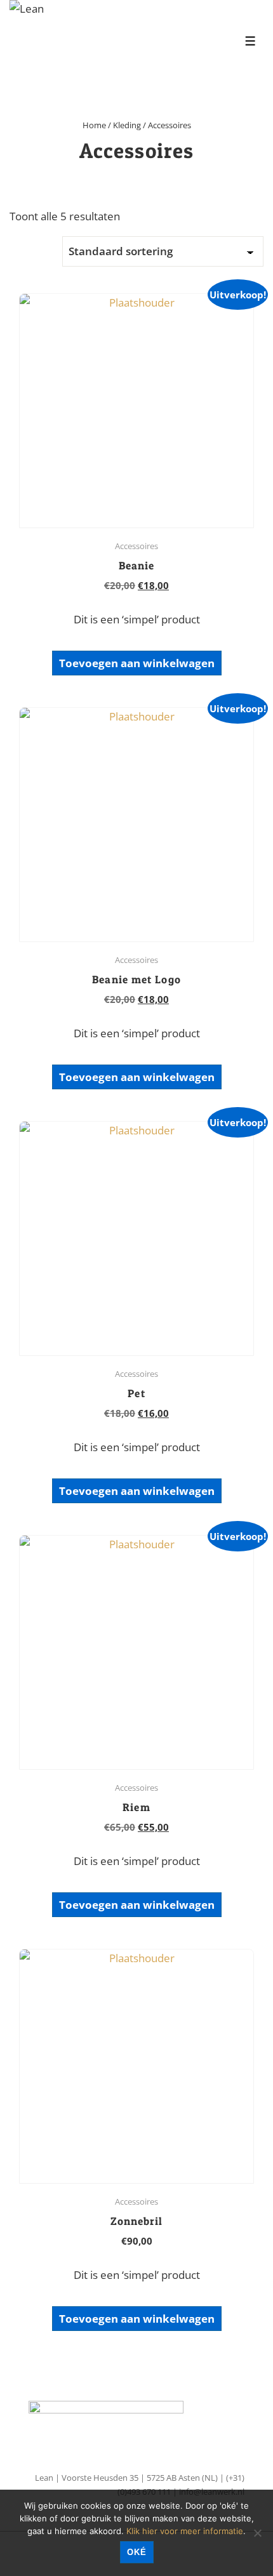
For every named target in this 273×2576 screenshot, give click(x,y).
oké (137, 2552)
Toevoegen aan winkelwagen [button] (137, 663)
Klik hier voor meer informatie (185, 2531)
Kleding (127, 125)
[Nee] (257, 2533)
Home (94, 125)
